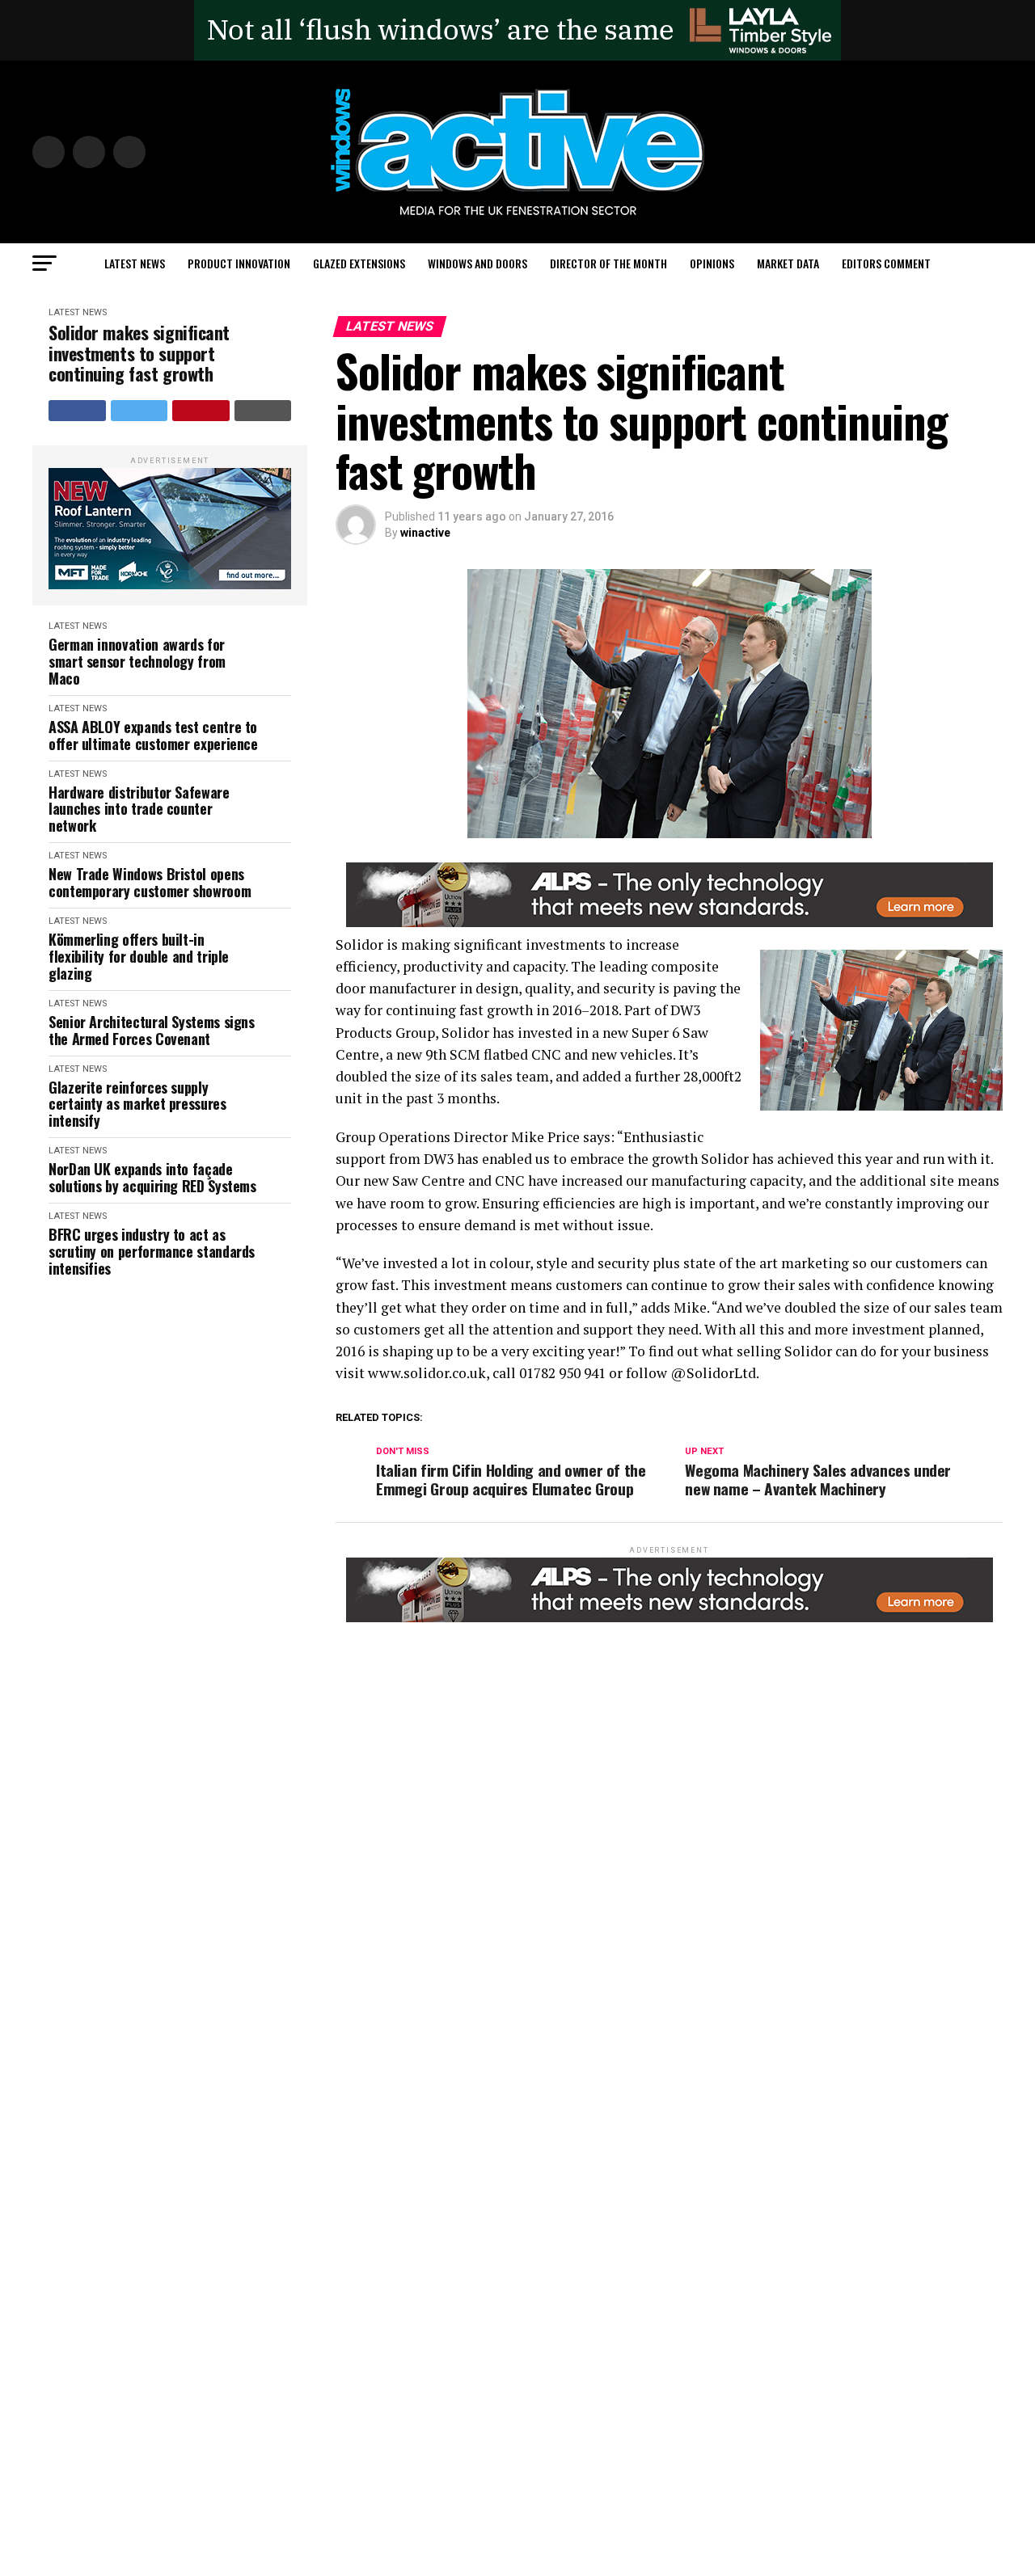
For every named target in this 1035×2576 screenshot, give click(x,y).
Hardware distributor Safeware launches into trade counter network (139, 809)
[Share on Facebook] (77, 411)
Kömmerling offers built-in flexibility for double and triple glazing (139, 956)
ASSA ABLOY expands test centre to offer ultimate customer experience (153, 735)
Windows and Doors (477, 263)
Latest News (135, 263)
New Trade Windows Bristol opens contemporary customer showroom (150, 882)
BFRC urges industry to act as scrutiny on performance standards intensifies (152, 1251)
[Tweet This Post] (139, 411)
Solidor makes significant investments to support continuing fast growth (139, 353)
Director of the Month (608, 263)
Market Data (788, 263)
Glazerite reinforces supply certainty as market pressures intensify (137, 1104)
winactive (425, 533)
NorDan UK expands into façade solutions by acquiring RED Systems (152, 1177)
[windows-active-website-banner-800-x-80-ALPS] (670, 923)
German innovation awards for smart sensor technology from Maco (137, 661)
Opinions (712, 263)
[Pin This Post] (201, 411)
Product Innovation (239, 263)
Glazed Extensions (359, 263)
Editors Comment (886, 263)
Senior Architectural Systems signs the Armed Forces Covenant (152, 1030)
